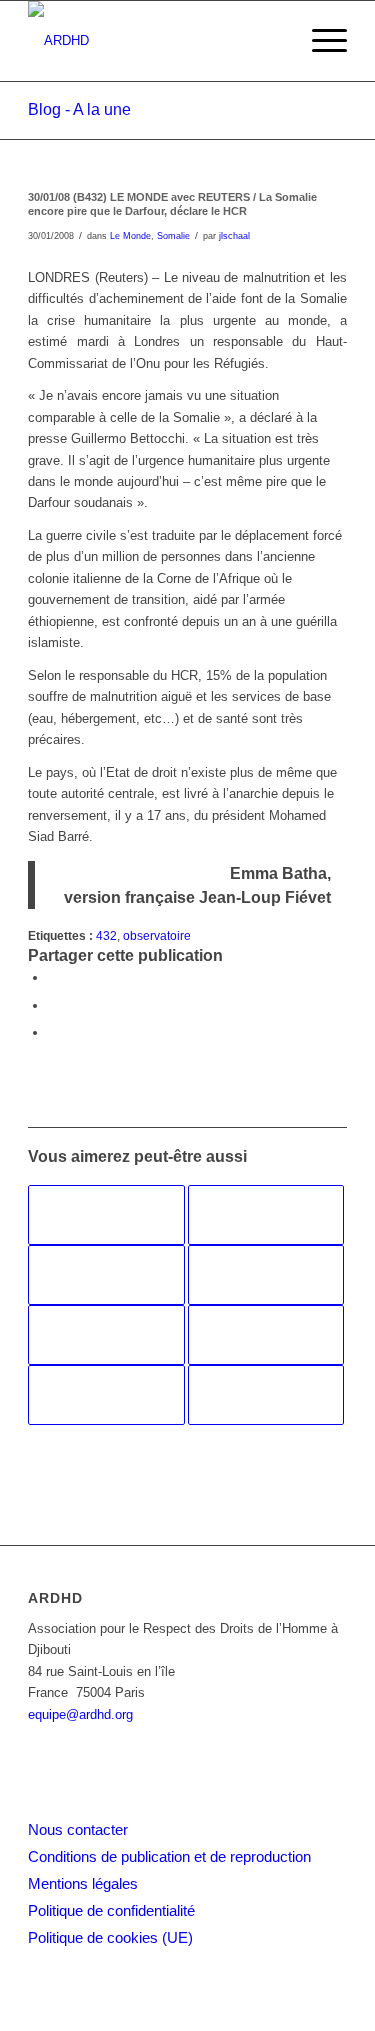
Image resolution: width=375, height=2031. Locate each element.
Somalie (173, 236)
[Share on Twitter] (53, 1032)
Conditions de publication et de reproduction (169, 1856)
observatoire (157, 935)
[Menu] (319, 41)
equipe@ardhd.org (80, 1714)
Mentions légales (83, 1883)
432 (106, 935)
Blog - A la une (79, 109)
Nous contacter (78, 1829)
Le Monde (130, 236)
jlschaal (234, 236)
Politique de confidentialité (111, 1910)
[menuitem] (319, 41)
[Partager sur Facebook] (53, 977)
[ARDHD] (155, 41)
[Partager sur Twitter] (53, 1005)
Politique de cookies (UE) (110, 1937)
